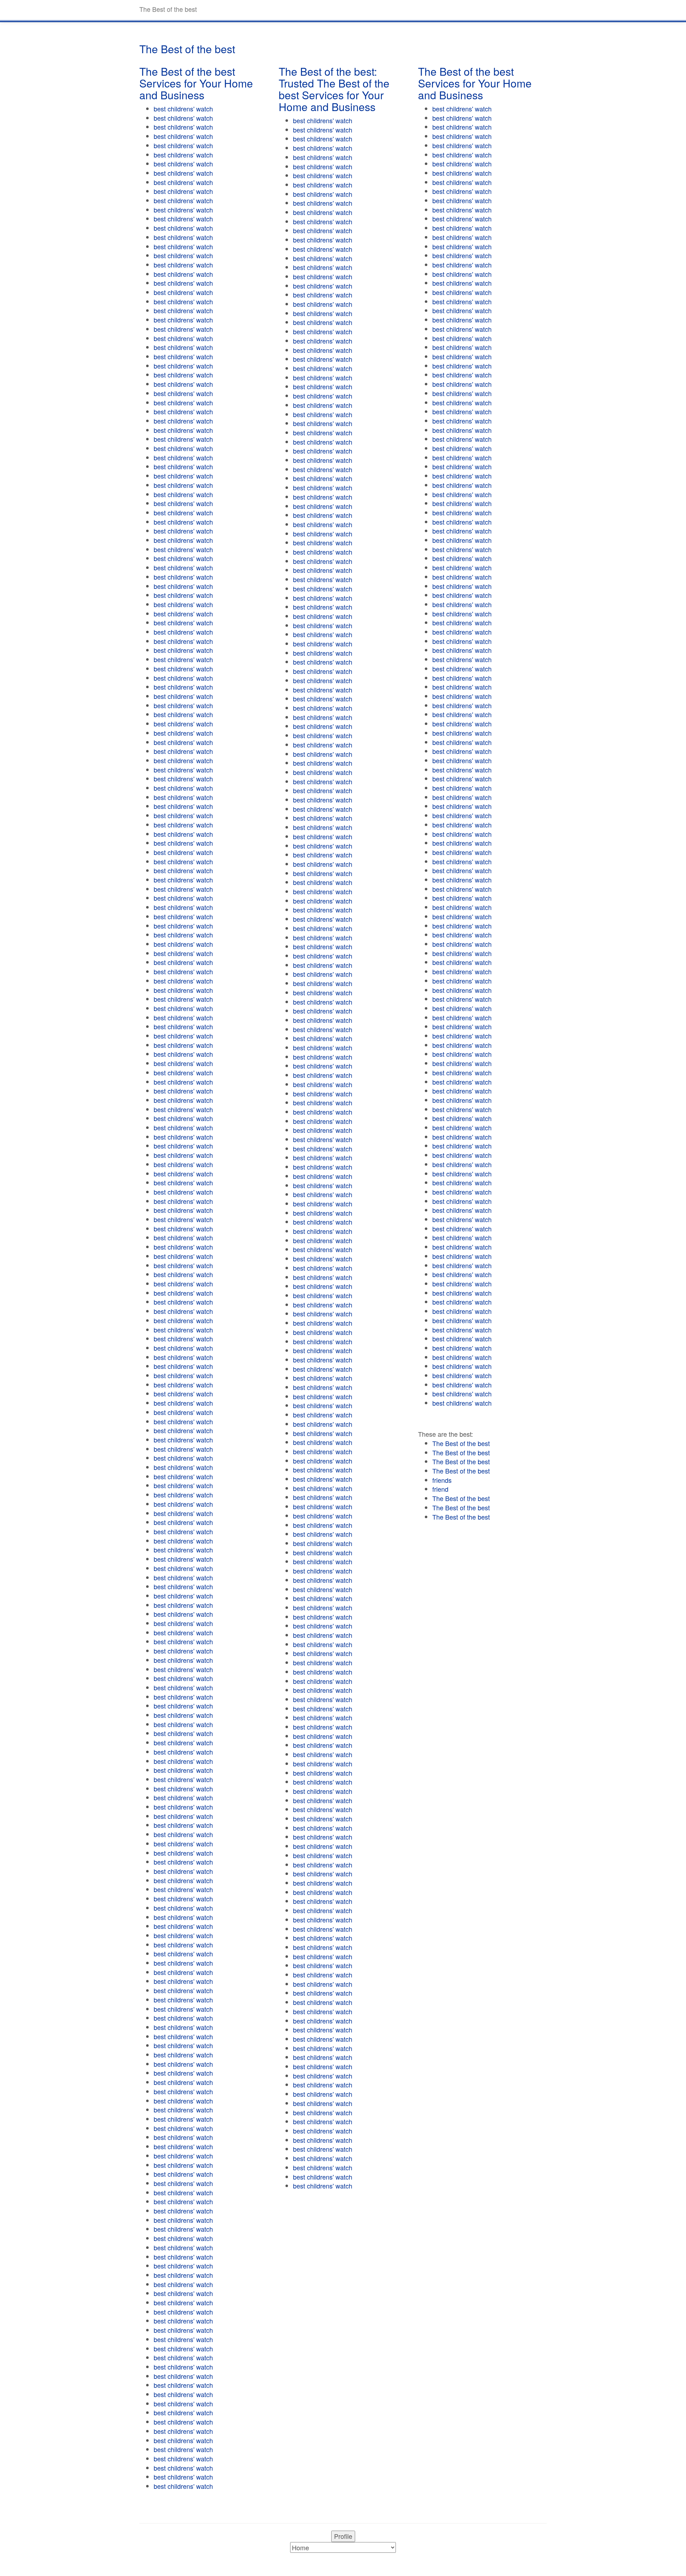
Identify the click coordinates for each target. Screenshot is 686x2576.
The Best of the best (461, 1443)
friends (442, 1480)
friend (440, 1489)
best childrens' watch (183, 109)
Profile (343, 2536)
